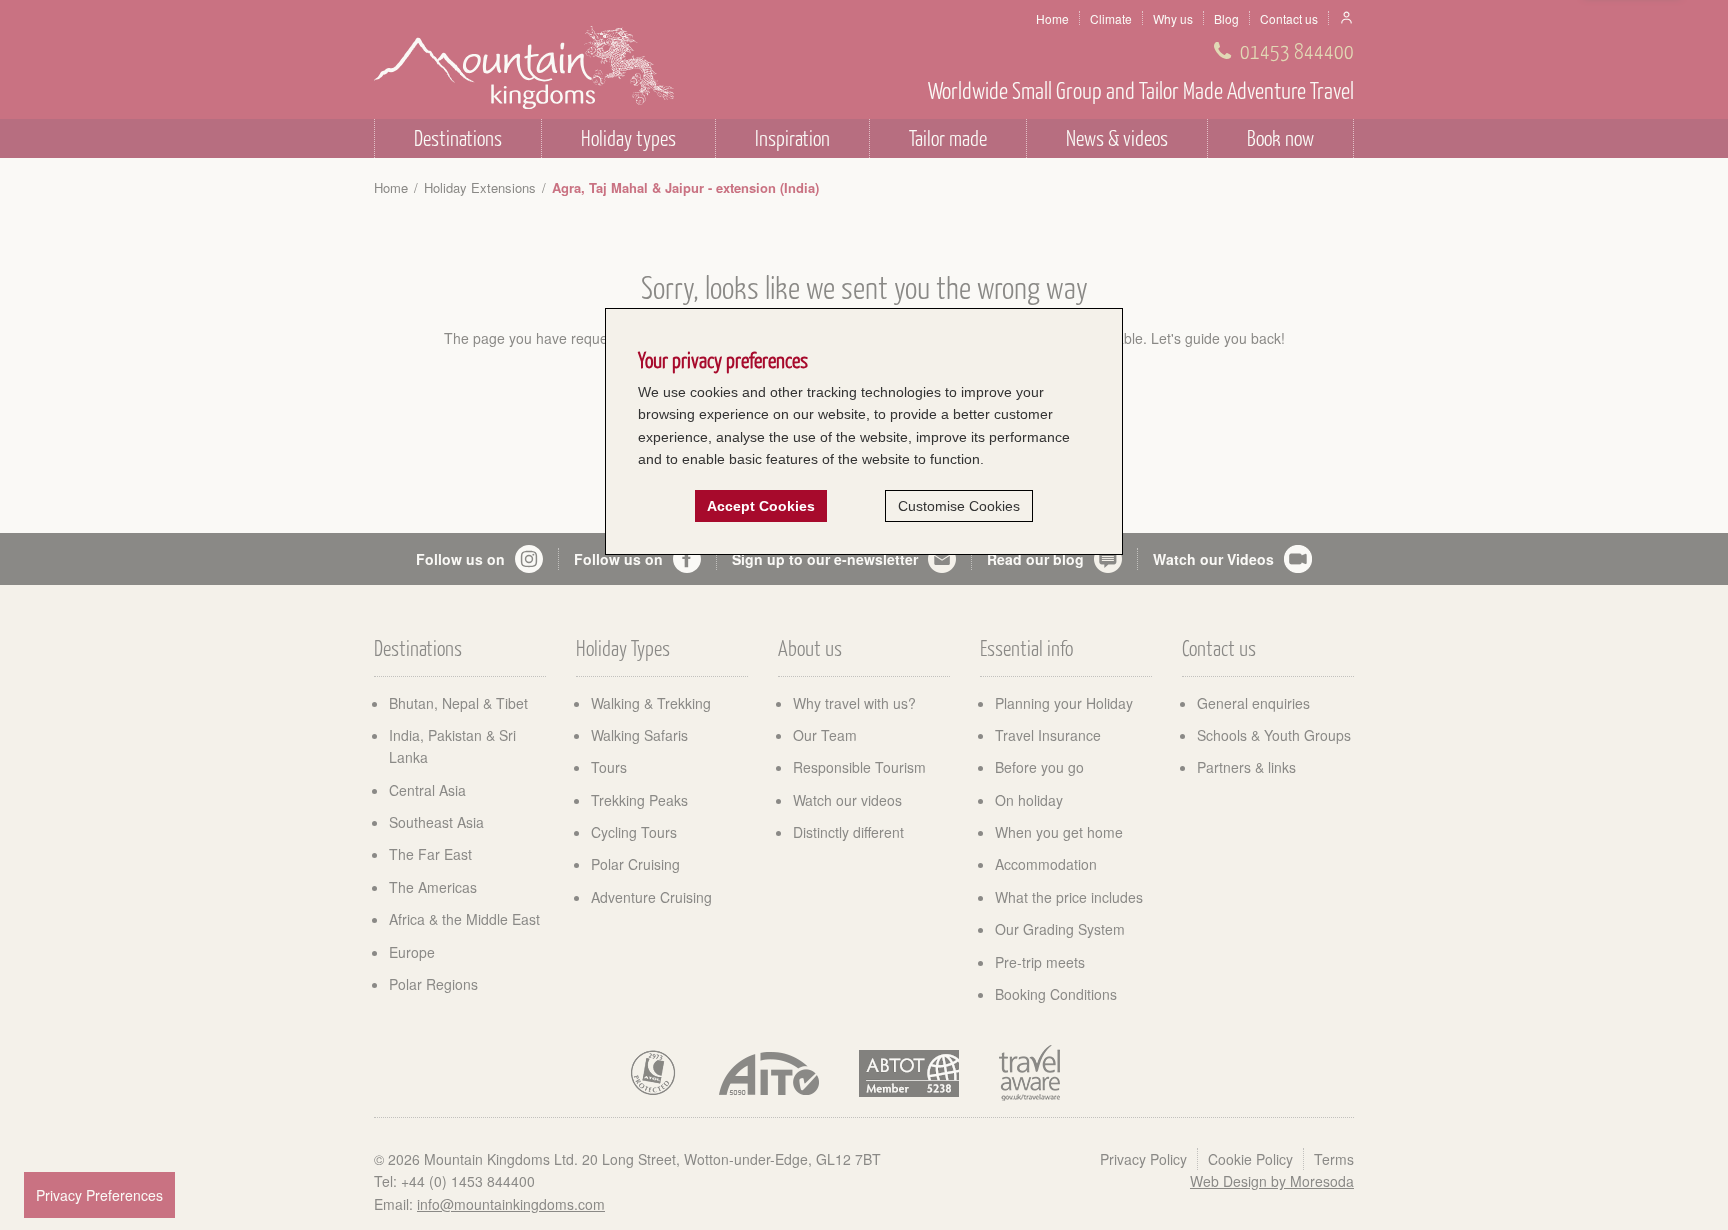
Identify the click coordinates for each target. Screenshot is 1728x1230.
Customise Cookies (959, 506)
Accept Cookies (761, 506)
